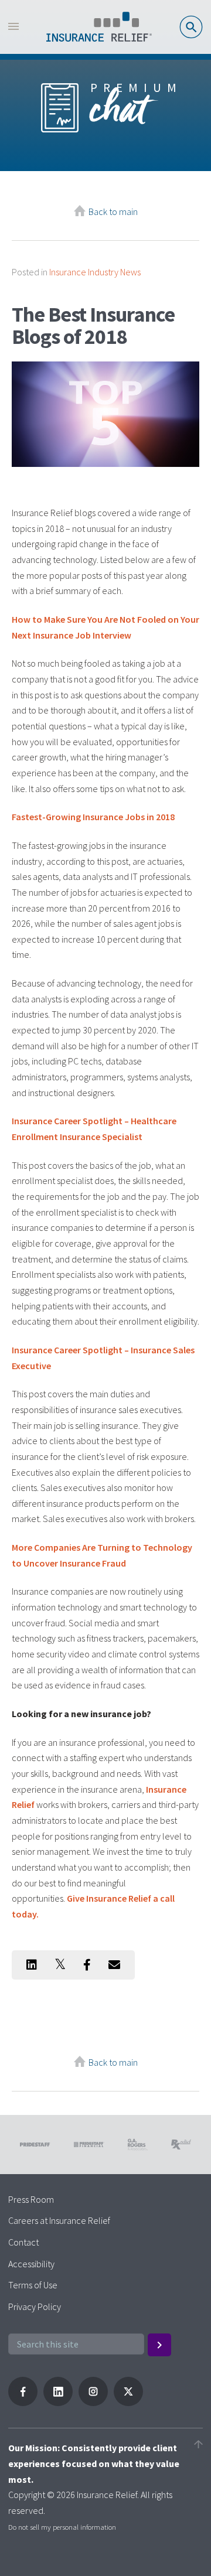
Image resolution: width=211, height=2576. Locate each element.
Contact (23, 2242)
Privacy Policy (35, 2307)
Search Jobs (191, 27)
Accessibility (31, 2264)
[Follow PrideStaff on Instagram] (93, 2403)
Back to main (113, 211)
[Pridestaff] (99, 27)
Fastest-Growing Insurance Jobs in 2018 (93, 817)
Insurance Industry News (95, 272)
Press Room (31, 2199)
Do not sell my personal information (62, 2527)
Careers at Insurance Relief (59, 2220)
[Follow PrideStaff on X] (128, 2403)
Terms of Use (33, 2285)
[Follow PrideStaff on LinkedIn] (58, 2403)
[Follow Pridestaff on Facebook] (23, 2403)
